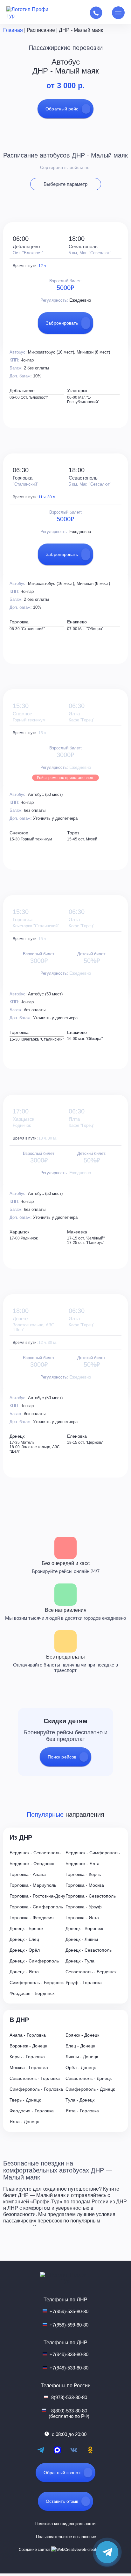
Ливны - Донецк (82, 2057)
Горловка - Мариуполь (33, 1885)
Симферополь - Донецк (90, 2089)
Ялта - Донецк (24, 2122)
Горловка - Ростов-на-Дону (37, 1896)
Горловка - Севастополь (91, 1896)
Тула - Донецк (80, 2100)
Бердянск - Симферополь (93, 1853)
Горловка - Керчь (83, 1874)
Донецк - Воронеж (84, 1928)
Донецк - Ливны (82, 1939)
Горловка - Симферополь (36, 1907)
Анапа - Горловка (28, 2035)
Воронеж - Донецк (28, 2046)
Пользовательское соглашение (66, 2537)
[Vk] (74, 2450)
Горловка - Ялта (82, 1918)
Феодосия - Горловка (32, 2111)
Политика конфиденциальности (65, 2524)
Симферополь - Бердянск (37, 1983)
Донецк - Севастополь (89, 1950)
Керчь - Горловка (27, 2057)
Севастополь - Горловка (35, 2078)
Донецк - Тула (80, 1961)
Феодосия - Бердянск (32, 1993)
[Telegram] (41, 2450)
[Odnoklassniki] (90, 2450)
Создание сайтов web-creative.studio (66, 2550)
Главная (13, 30)
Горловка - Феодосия (32, 1918)
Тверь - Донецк (25, 2100)
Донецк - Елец (24, 1939)
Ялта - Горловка (82, 2111)
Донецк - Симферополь (34, 1961)
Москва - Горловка (29, 2067)
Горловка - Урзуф (84, 1907)
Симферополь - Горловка (36, 2089)
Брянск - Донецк (82, 2035)
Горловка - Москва (85, 1885)
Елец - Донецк (80, 2046)
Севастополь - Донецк (89, 2078)
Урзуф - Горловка (84, 1983)
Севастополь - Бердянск (91, 1972)
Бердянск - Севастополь (35, 1853)
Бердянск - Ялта (83, 1864)
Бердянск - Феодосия (32, 1864)
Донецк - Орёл (25, 1950)
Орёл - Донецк (81, 2067)
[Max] (57, 2450)
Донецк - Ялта (24, 1972)
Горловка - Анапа (28, 1874)
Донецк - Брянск (26, 1928)
